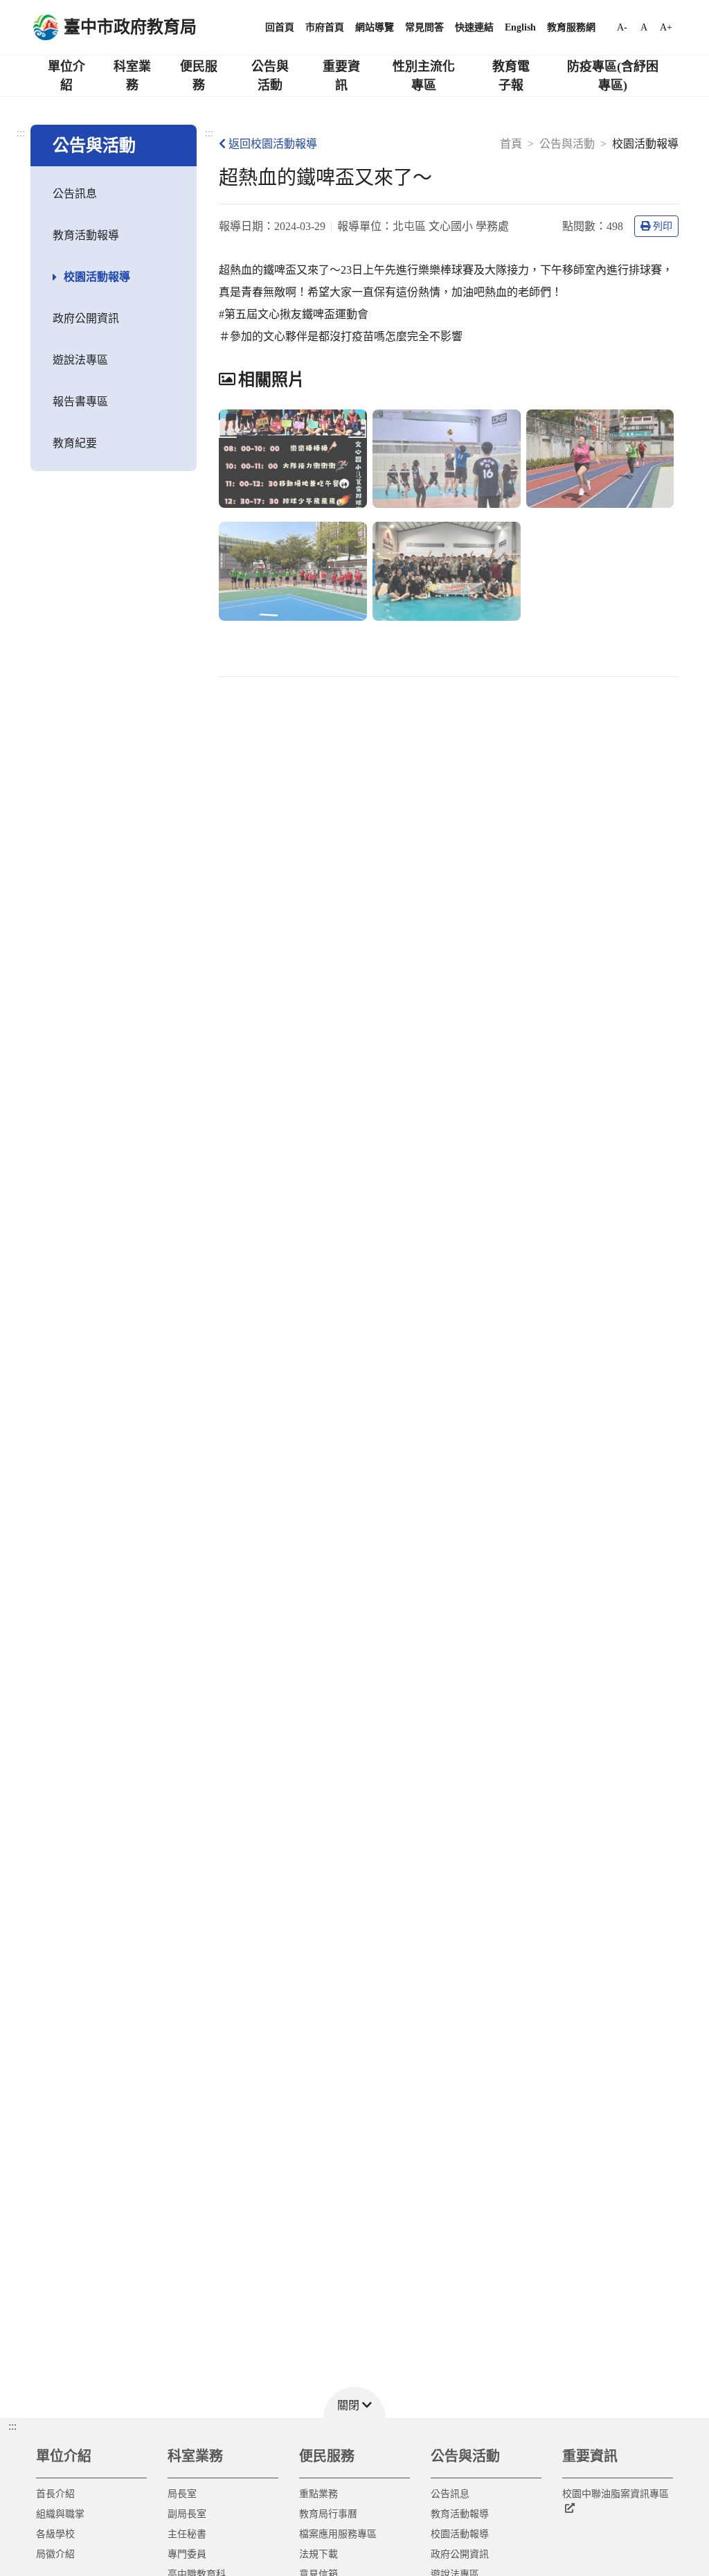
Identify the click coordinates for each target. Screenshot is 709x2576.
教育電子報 (511, 76)
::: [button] (12, 2426)
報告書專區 (80, 402)
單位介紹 (66, 76)
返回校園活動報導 (273, 144)
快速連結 (474, 27)
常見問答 (424, 27)
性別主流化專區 (424, 76)
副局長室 (187, 2514)
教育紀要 (75, 443)
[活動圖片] (293, 459)
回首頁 (280, 27)
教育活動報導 (86, 235)
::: (21, 133)
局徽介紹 (55, 2554)
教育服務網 (571, 27)
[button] (354, 2402)
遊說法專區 (80, 360)
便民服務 (199, 76)
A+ (666, 27)
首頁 (511, 144)
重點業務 (318, 2494)
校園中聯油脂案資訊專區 (616, 2494)
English (520, 27)
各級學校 (55, 2534)
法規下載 (318, 2554)
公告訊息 (75, 194)
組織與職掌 (60, 2514)
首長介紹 (55, 2494)
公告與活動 (270, 76)
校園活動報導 (97, 277)
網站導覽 (375, 27)
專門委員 (187, 2554)
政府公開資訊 (86, 318)
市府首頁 (325, 27)
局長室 (182, 2494)
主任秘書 (187, 2534)
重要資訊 (341, 76)
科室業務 (132, 76)
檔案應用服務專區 (338, 2534)
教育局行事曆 (328, 2514)
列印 (663, 226)
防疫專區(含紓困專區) (613, 76)
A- (622, 27)
